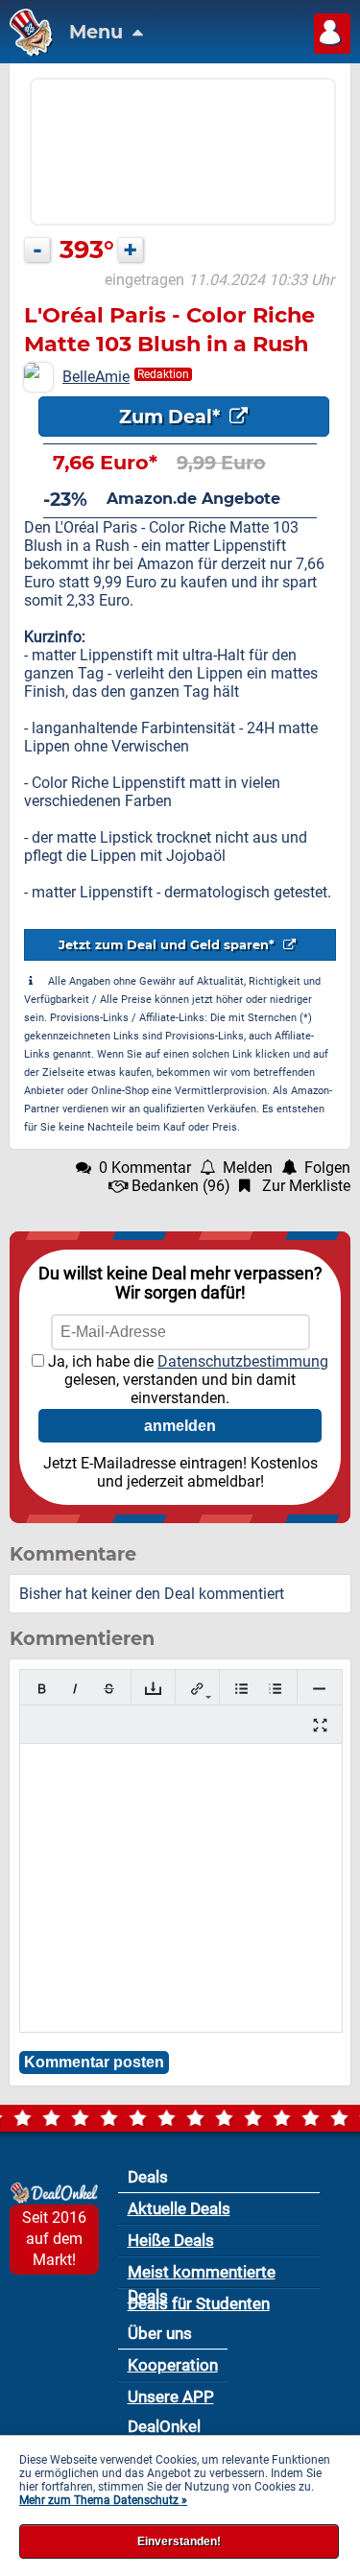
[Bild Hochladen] (153, 1689)
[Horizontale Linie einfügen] (319, 1689)
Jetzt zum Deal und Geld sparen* (168, 945)
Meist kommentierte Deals (202, 2275)
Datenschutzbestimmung (243, 1361)
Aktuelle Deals (179, 2208)
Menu (98, 32)
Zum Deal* (172, 417)
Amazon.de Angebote (193, 499)
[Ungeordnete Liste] (241, 1689)
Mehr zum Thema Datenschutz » (103, 2500)
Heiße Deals (171, 2240)
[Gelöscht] (109, 1689)
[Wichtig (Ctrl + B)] (42, 1689)
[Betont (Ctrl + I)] (75, 1689)
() (181, 1186)
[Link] (197, 1689)
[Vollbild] (320, 1725)
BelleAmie (96, 377)
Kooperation (173, 2365)
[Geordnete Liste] (275, 1689)
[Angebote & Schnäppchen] (26, 51)
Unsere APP (171, 2397)
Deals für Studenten (199, 2303)
